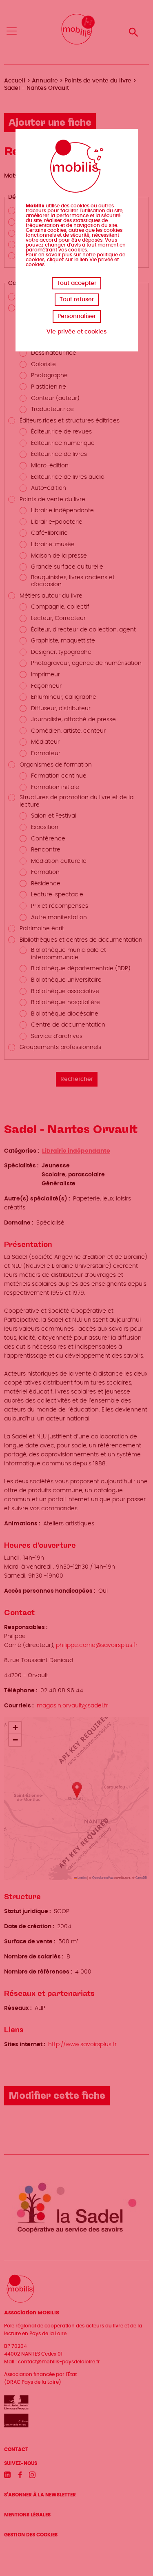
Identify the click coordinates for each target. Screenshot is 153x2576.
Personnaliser (77, 316)
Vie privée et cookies (76, 332)
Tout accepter (76, 283)
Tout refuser (77, 300)
